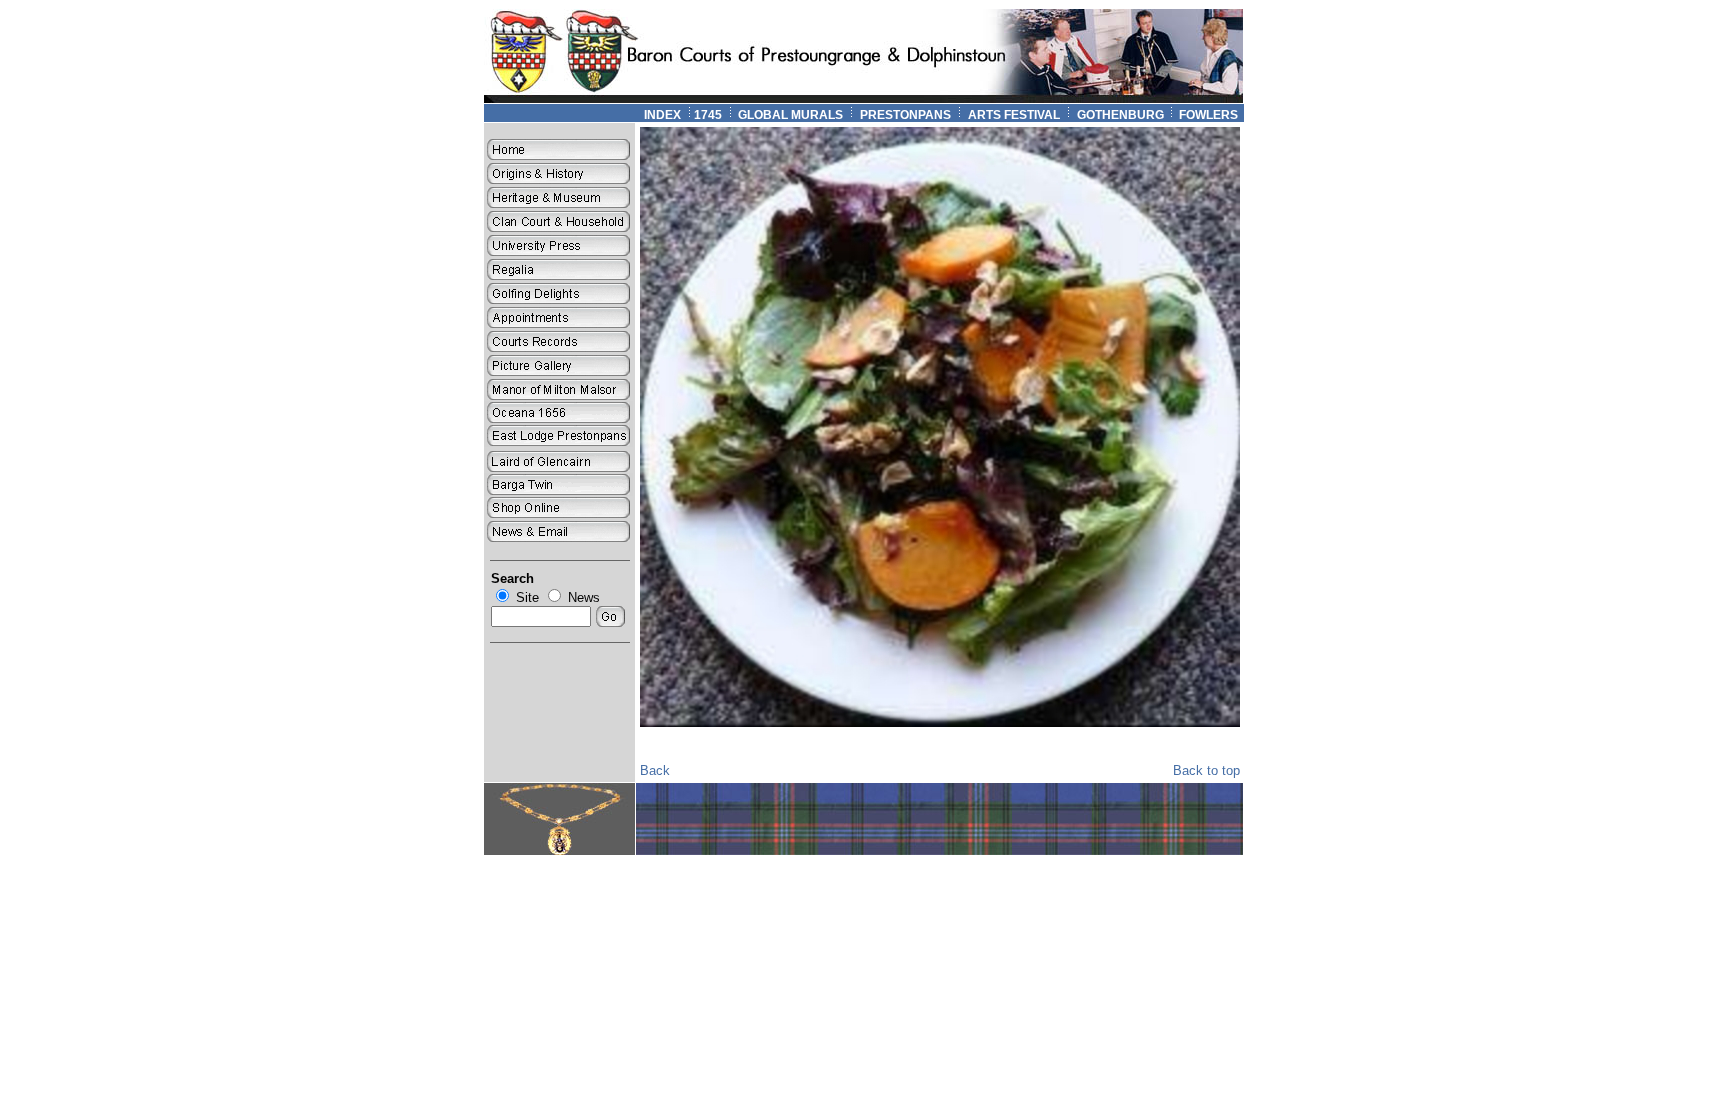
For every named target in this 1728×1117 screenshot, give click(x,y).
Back (655, 770)
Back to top (1206, 770)
